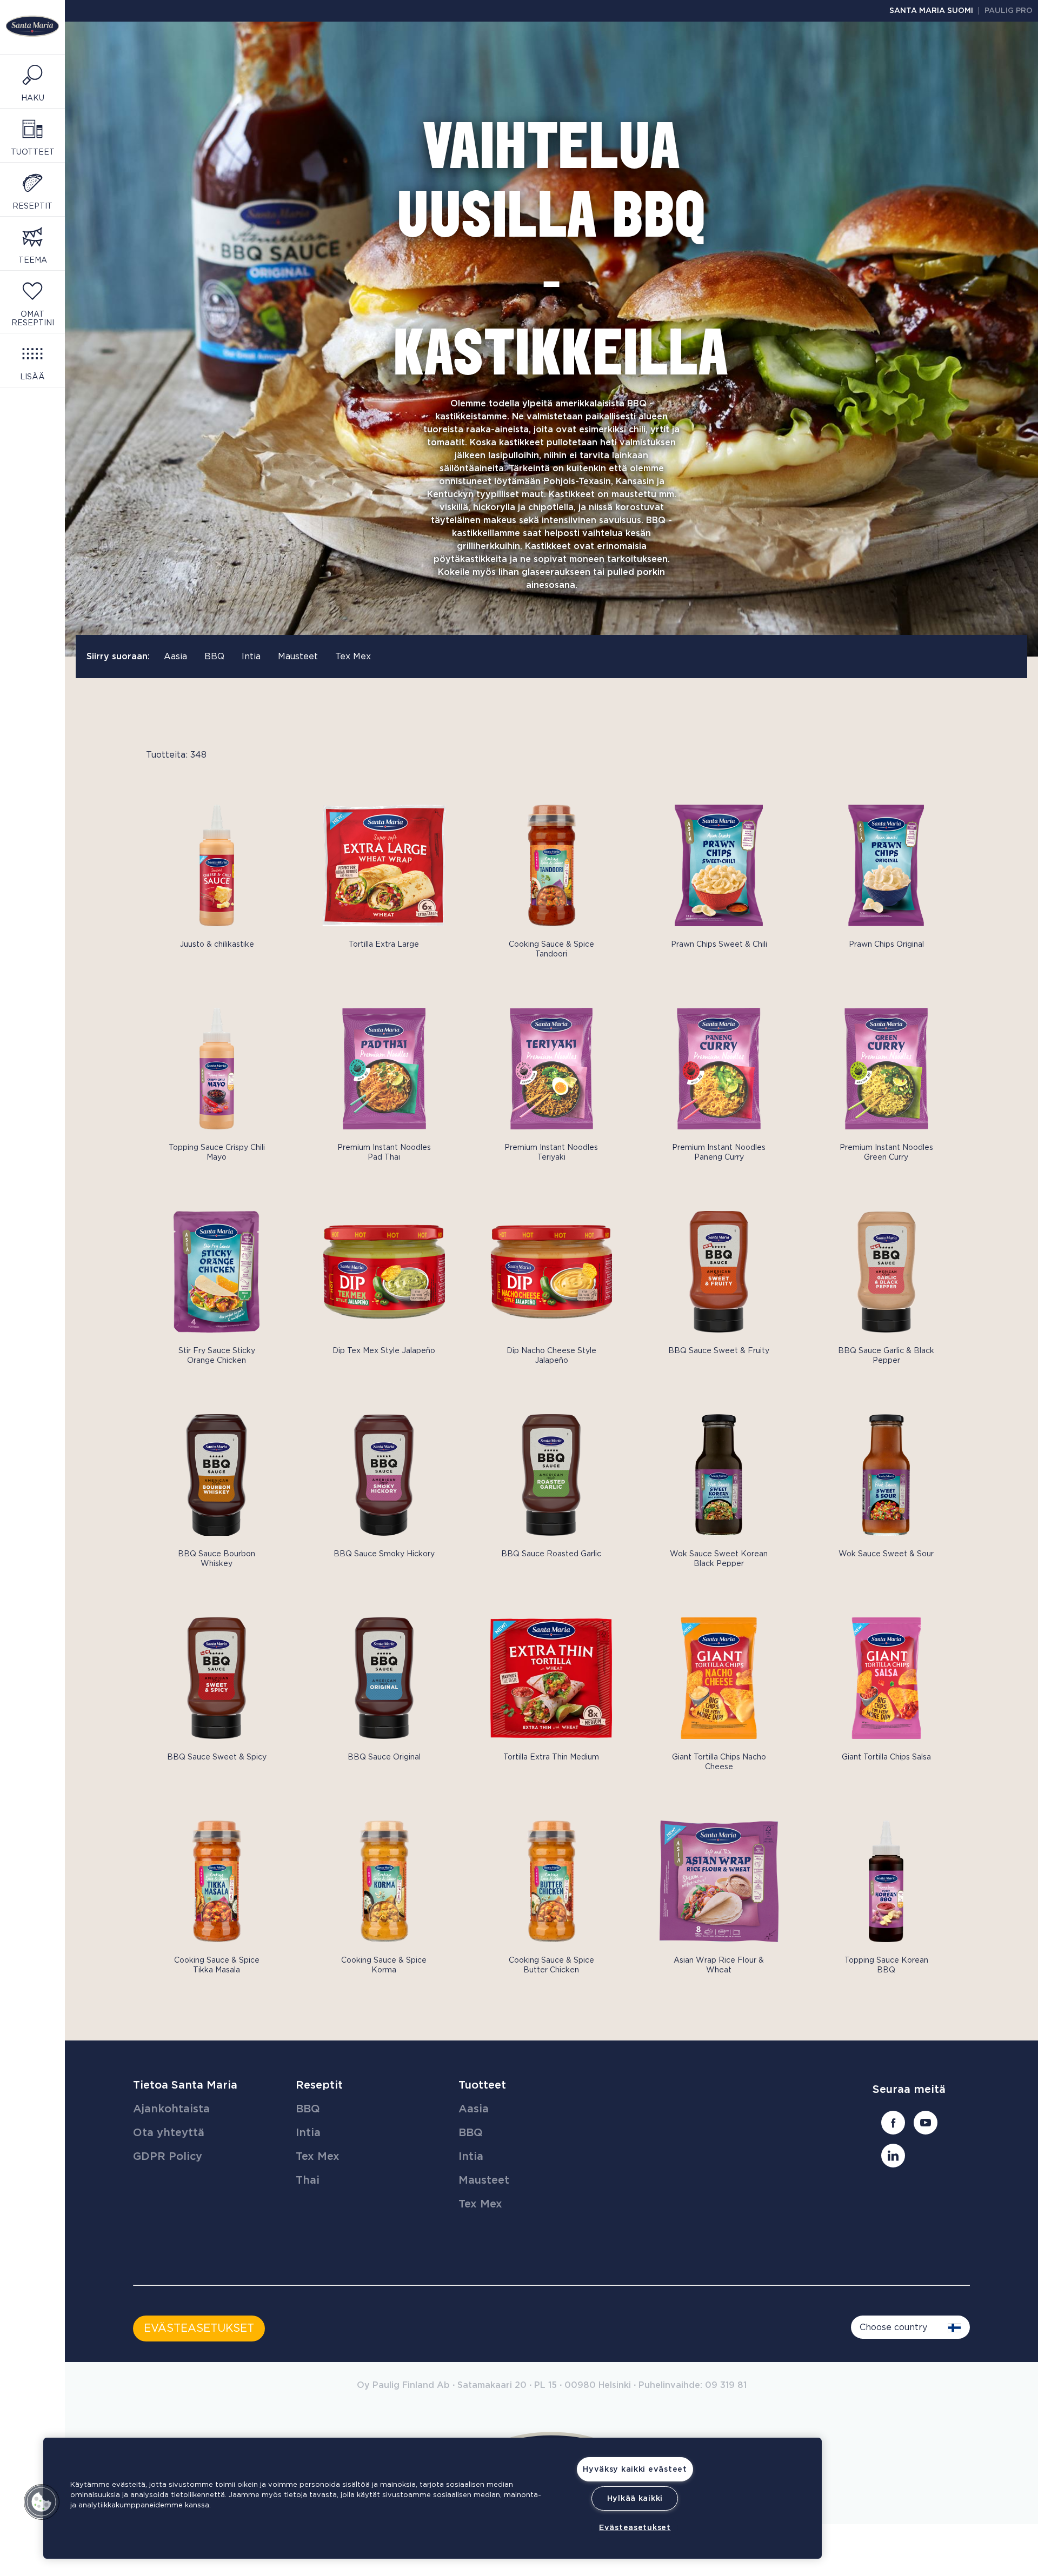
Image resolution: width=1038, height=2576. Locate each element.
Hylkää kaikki (635, 2498)
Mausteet (298, 657)
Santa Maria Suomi (931, 11)
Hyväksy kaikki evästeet (635, 2469)
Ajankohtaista (171, 2109)
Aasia (175, 657)
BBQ (214, 657)
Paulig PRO (1009, 11)
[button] (42, 2502)
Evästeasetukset (635, 2528)
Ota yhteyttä (169, 2133)
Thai (308, 2180)
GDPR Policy (168, 2157)
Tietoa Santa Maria (185, 2085)
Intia (251, 657)
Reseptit (319, 2085)
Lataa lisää (156, 1993)
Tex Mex (353, 657)
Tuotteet (482, 2085)
